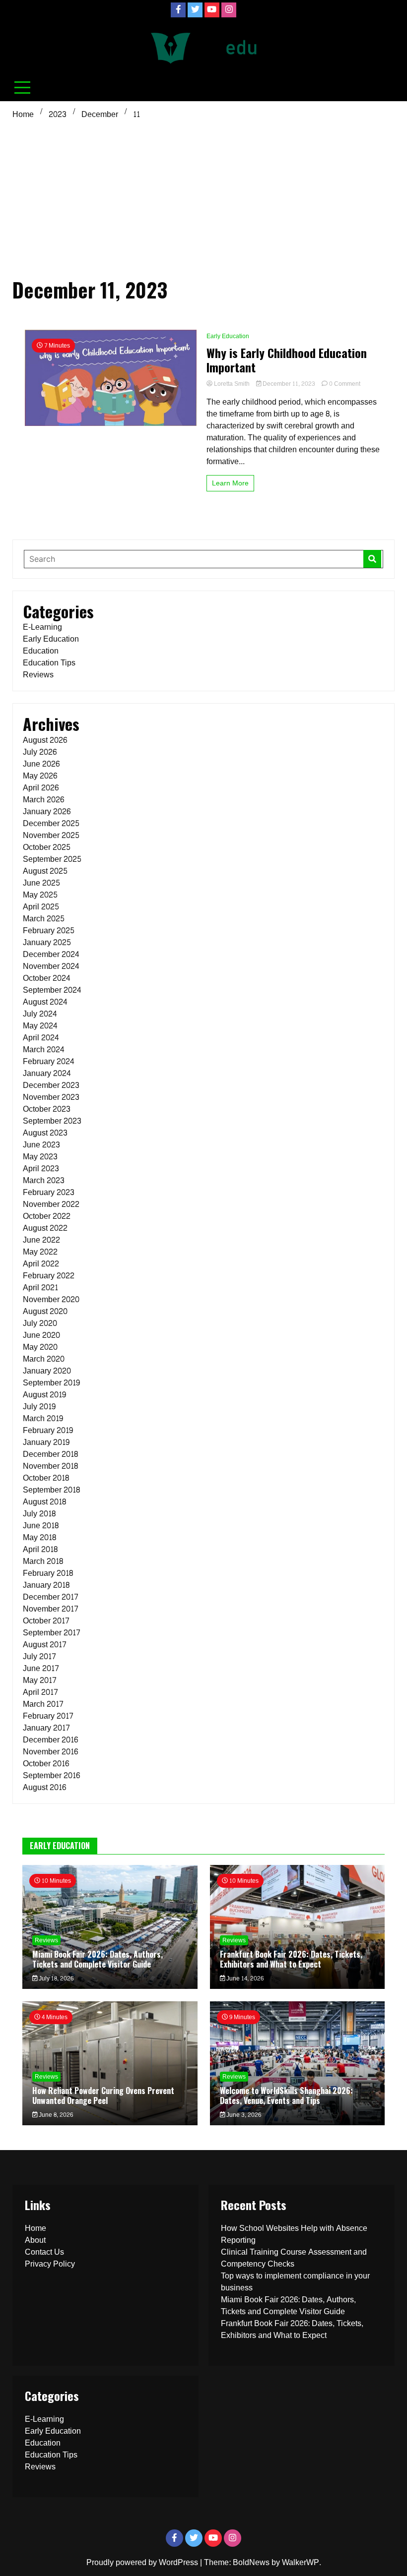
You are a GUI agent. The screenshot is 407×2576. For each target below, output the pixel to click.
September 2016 (51, 1775)
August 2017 (45, 1645)
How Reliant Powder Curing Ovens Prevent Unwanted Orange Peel (103, 2095)
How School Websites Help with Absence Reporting (294, 2234)
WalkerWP (301, 2562)
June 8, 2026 (55, 2115)
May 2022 (40, 1252)
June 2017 (41, 1668)
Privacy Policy (50, 2264)
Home (35, 2228)
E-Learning (42, 627)
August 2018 (44, 1502)
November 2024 (51, 966)
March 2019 (43, 1418)
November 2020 (51, 1299)
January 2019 (46, 1442)
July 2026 (40, 752)
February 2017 (48, 1716)
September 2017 (52, 1633)
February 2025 (49, 930)
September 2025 (52, 859)
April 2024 (41, 1038)
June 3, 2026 (243, 2115)
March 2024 (44, 1049)
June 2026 (41, 764)
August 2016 (44, 1787)
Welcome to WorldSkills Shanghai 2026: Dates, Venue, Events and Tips (286, 2095)
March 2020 (44, 1359)
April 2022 (41, 1264)
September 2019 (51, 1383)
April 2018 (40, 1549)
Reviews (38, 675)
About (35, 2240)
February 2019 (48, 1430)
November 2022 (51, 1204)
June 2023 (41, 1145)
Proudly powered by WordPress (143, 2562)
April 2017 (40, 1692)
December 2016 (50, 1740)
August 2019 (44, 1395)
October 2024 (47, 978)
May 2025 (40, 895)
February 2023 (49, 1192)
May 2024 (40, 1026)
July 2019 (39, 1407)
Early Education (228, 336)
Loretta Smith (232, 384)
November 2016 (50, 1752)
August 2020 (45, 1311)
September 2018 (51, 1490)
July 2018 (39, 1514)
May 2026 (40, 776)
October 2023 (47, 1109)
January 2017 (46, 1728)
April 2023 (41, 1168)
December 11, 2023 (289, 384)
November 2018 (50, 1466)
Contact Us (44, 2252)
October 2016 (46, 1764)
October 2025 (47, 847)
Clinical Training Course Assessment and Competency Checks (294, 2258)
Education (41, 651)
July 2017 (39, 1656)
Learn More (230, 483)
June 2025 (41, 883)
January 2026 (47, 811)
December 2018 (50, 1454)
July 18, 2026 (55, 1978)
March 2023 (44, 1180)
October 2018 (46, 1478)
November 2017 (51, 1609)
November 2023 (51, 1097)
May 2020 (40, 1347)
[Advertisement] (203, 197)
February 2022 (49, 1276)
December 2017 (51, 1597)
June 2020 (41, 1335)
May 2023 (40, 1157)
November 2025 (51, 835)
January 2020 (47, 1371)
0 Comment (345, 384)
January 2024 (47, 1073)
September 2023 (52, 1121)
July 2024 (40, 1014)
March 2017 (43, 1704)
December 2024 (51, 954)
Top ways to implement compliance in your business (295, 2282)
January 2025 (47, 942)
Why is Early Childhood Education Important (287, 360)
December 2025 (51, 823)
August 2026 (45, 740)
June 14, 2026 (244, 1978)
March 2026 (43, 800)
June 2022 (41, 1240)
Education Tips (49, 663)
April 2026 (41, 788)
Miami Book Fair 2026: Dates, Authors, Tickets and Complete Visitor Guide (98, 1959)
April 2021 (40, 1288)
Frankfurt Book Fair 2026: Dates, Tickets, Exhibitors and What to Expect (291, 1959)
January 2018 (46, 1585)
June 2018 (41, 1526)
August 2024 (45, 1002)
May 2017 (40, 1680)
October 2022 (47, 1216)
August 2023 (45, 1133)
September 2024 (52, 990)
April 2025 (41, 907)
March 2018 (43, 1561)
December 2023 (51, 1085)
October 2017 (46, 1621)
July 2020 (40, 1323)
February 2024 (49, 1061)
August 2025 (45, 871)
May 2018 (39, 1537)
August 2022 (45, 1228)
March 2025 (44, 919)
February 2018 (48, 1573)
